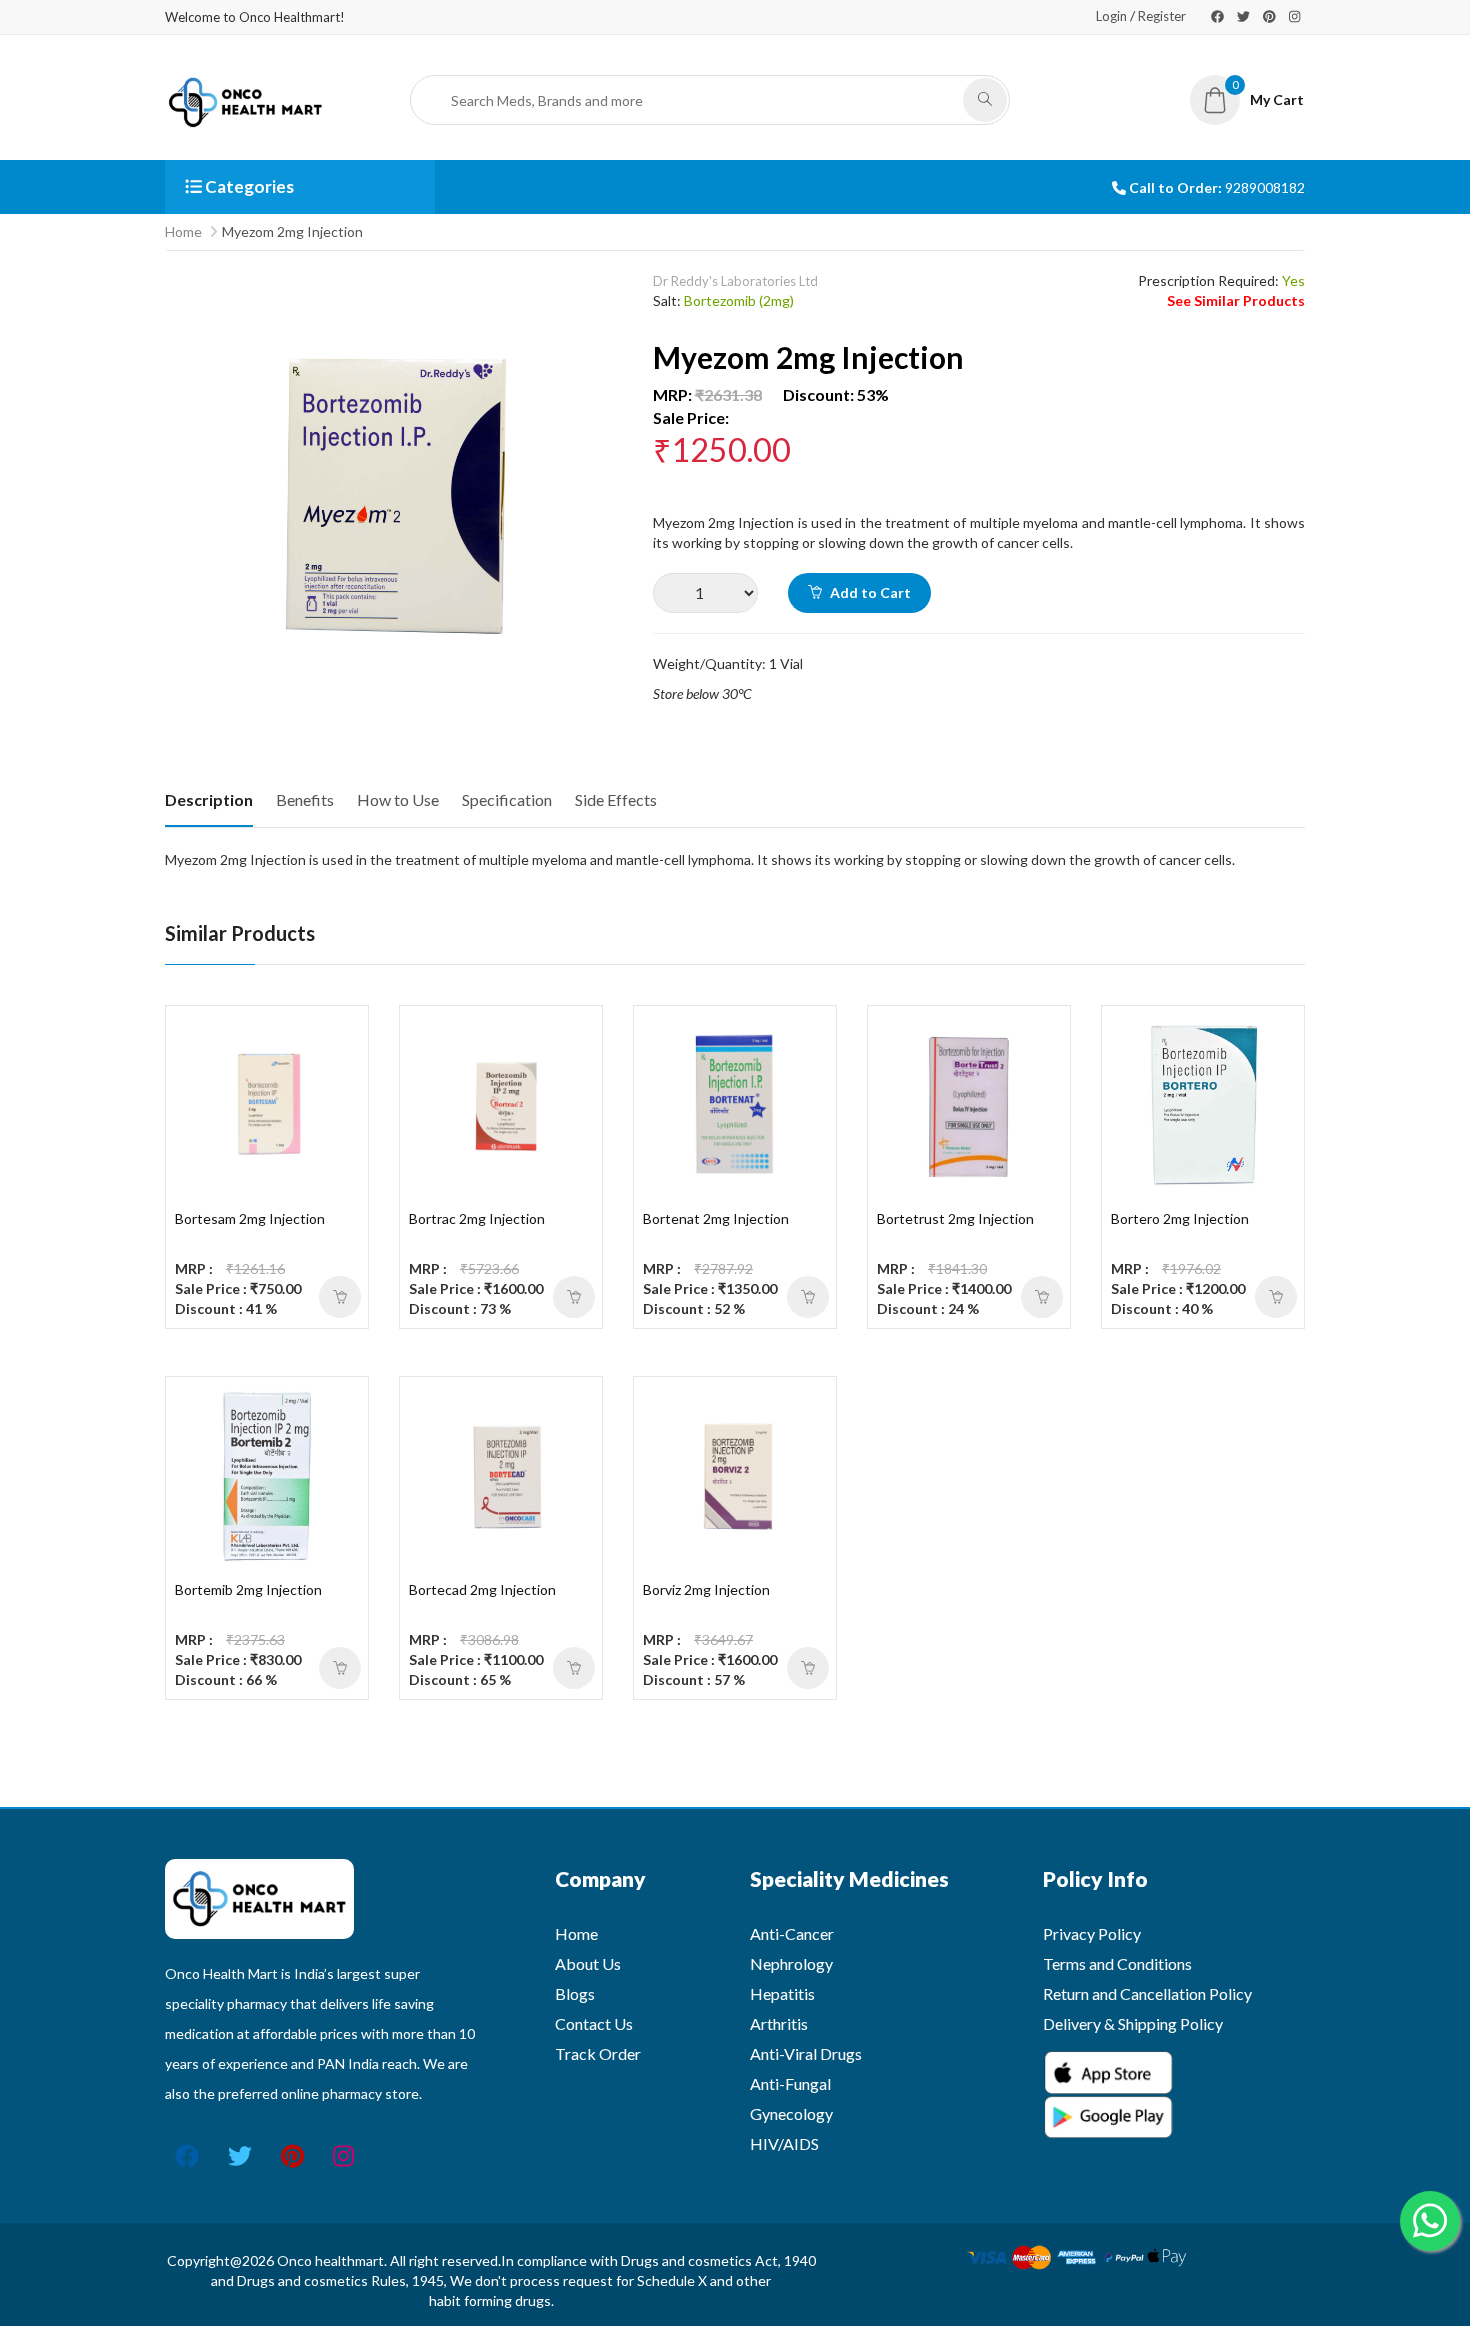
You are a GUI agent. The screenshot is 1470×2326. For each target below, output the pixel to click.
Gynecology (791, 2113)
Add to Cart (869, 592)
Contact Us (594, 2023)
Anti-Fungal (790, 2083)
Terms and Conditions (1117, 1963)
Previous (180, 689)
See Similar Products (1236, 300)
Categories (248, 186)
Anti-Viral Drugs (806, 2053)
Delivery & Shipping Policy (1133, 2023)
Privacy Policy (1092, 1933)
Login (1111, 16)
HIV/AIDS (784, 2143)
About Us (588, 1963)
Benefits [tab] (305, 799)
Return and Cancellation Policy (1147, 1993)
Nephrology (791, 1963)
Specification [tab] (507, 799)
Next (608, 689)
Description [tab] (209, 799)
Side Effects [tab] (616, 799)
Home (183, 231)
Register (1162, 16)
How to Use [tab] (398, 799)
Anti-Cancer (792, 1933)
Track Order (598, 2053)
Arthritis (779, 2023)
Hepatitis (782, 1993)
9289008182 (1265, 187)
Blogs (575, 1993)
